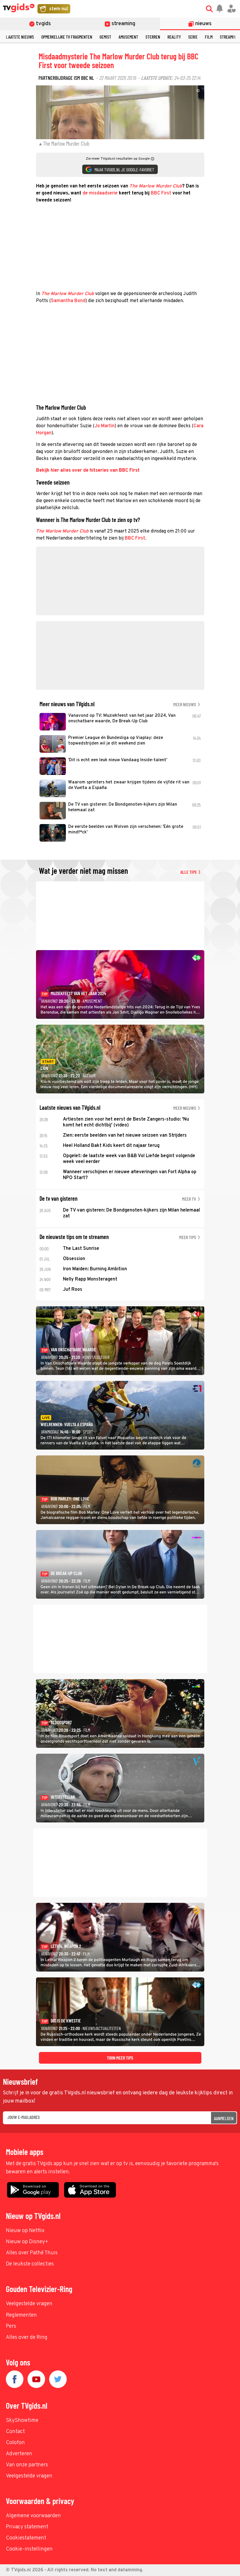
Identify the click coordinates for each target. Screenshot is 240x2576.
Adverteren (19, 2454)
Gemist (105, 37)
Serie (193, 37)
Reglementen (21, 2315)
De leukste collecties (30, 2264)
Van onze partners (27, 2465)
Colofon (15, 2443)
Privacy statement (27, 2527)
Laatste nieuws (20, 37)
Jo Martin (105, 426)
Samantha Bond (68, 301)
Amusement (128, 37)
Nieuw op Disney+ (27, 2242)
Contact (15, 2432)
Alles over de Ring (27, 2338)
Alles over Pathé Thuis (32, 2253)
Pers (11, 2326)
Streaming (229, 37)
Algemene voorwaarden (33, 2516)
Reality (174, 37)
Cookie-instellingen (29, 2549)
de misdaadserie (100, 193)
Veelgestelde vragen (29, 2304)
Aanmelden (224, 2118)
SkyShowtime (22, 2421)
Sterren (153, 37)
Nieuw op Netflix (25, 2231)
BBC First (161, 193)
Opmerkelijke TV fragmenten (67, 37)
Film (209, 37)
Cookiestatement (26, 2538)
